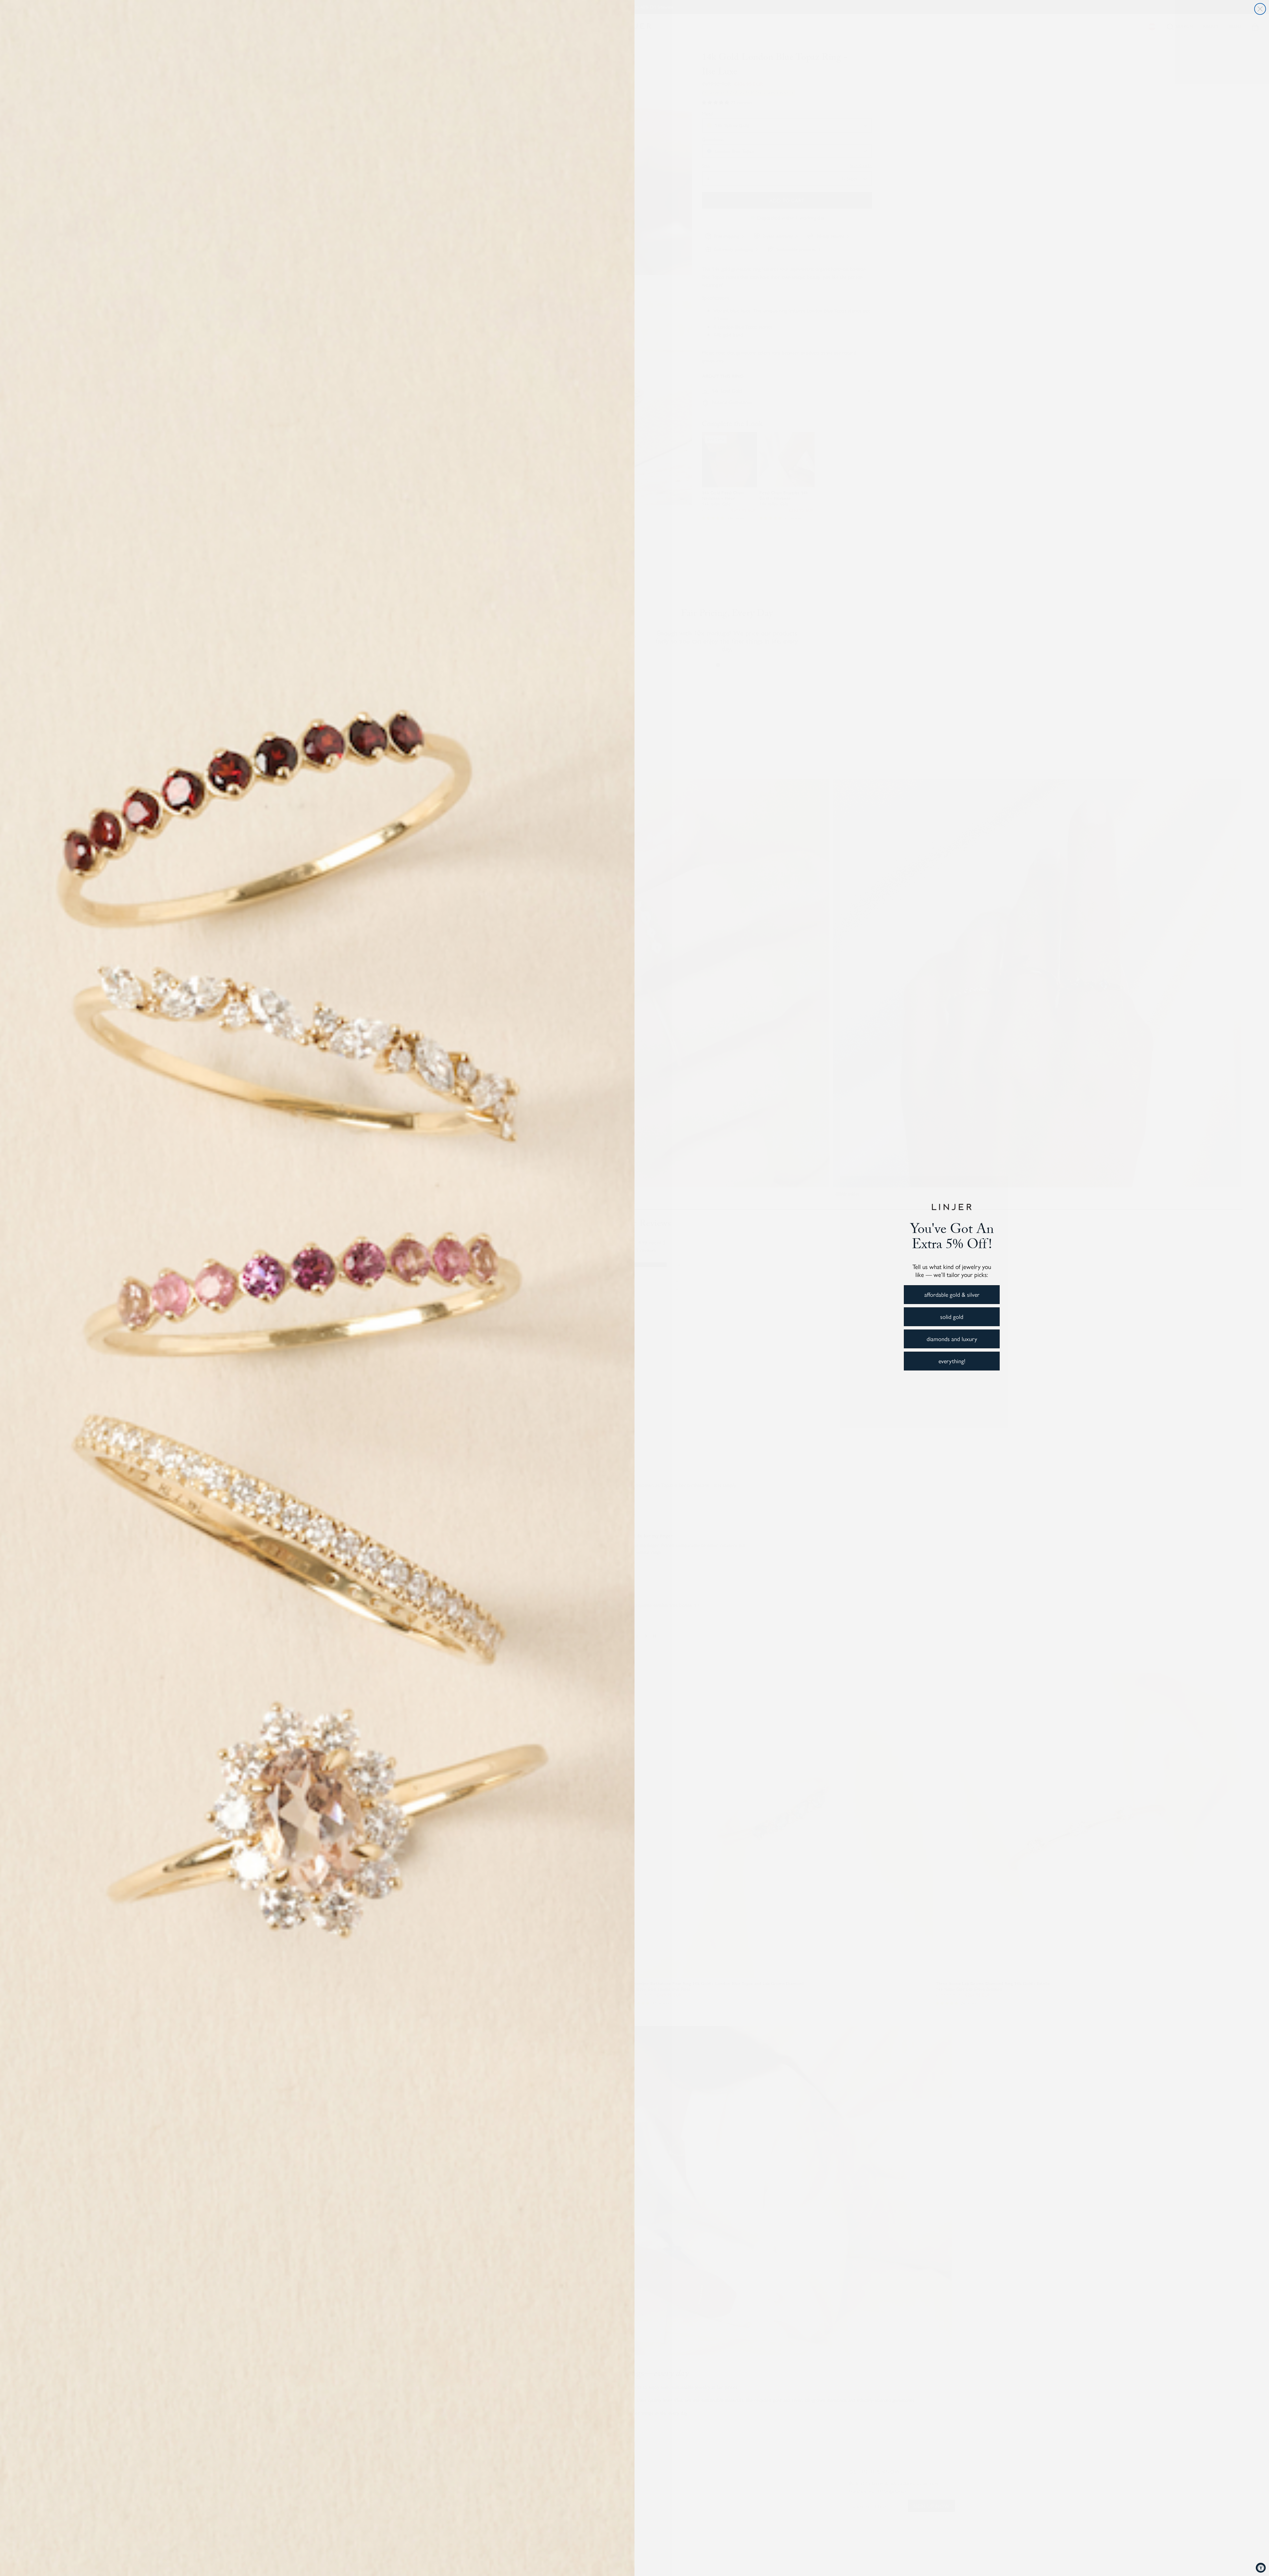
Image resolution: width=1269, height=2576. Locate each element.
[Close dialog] (1260, 9)
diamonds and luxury (952, 1339)
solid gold (952, 1316)
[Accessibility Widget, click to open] (1261, 2568)
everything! (952, 1361)
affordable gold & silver (952, 1294)
